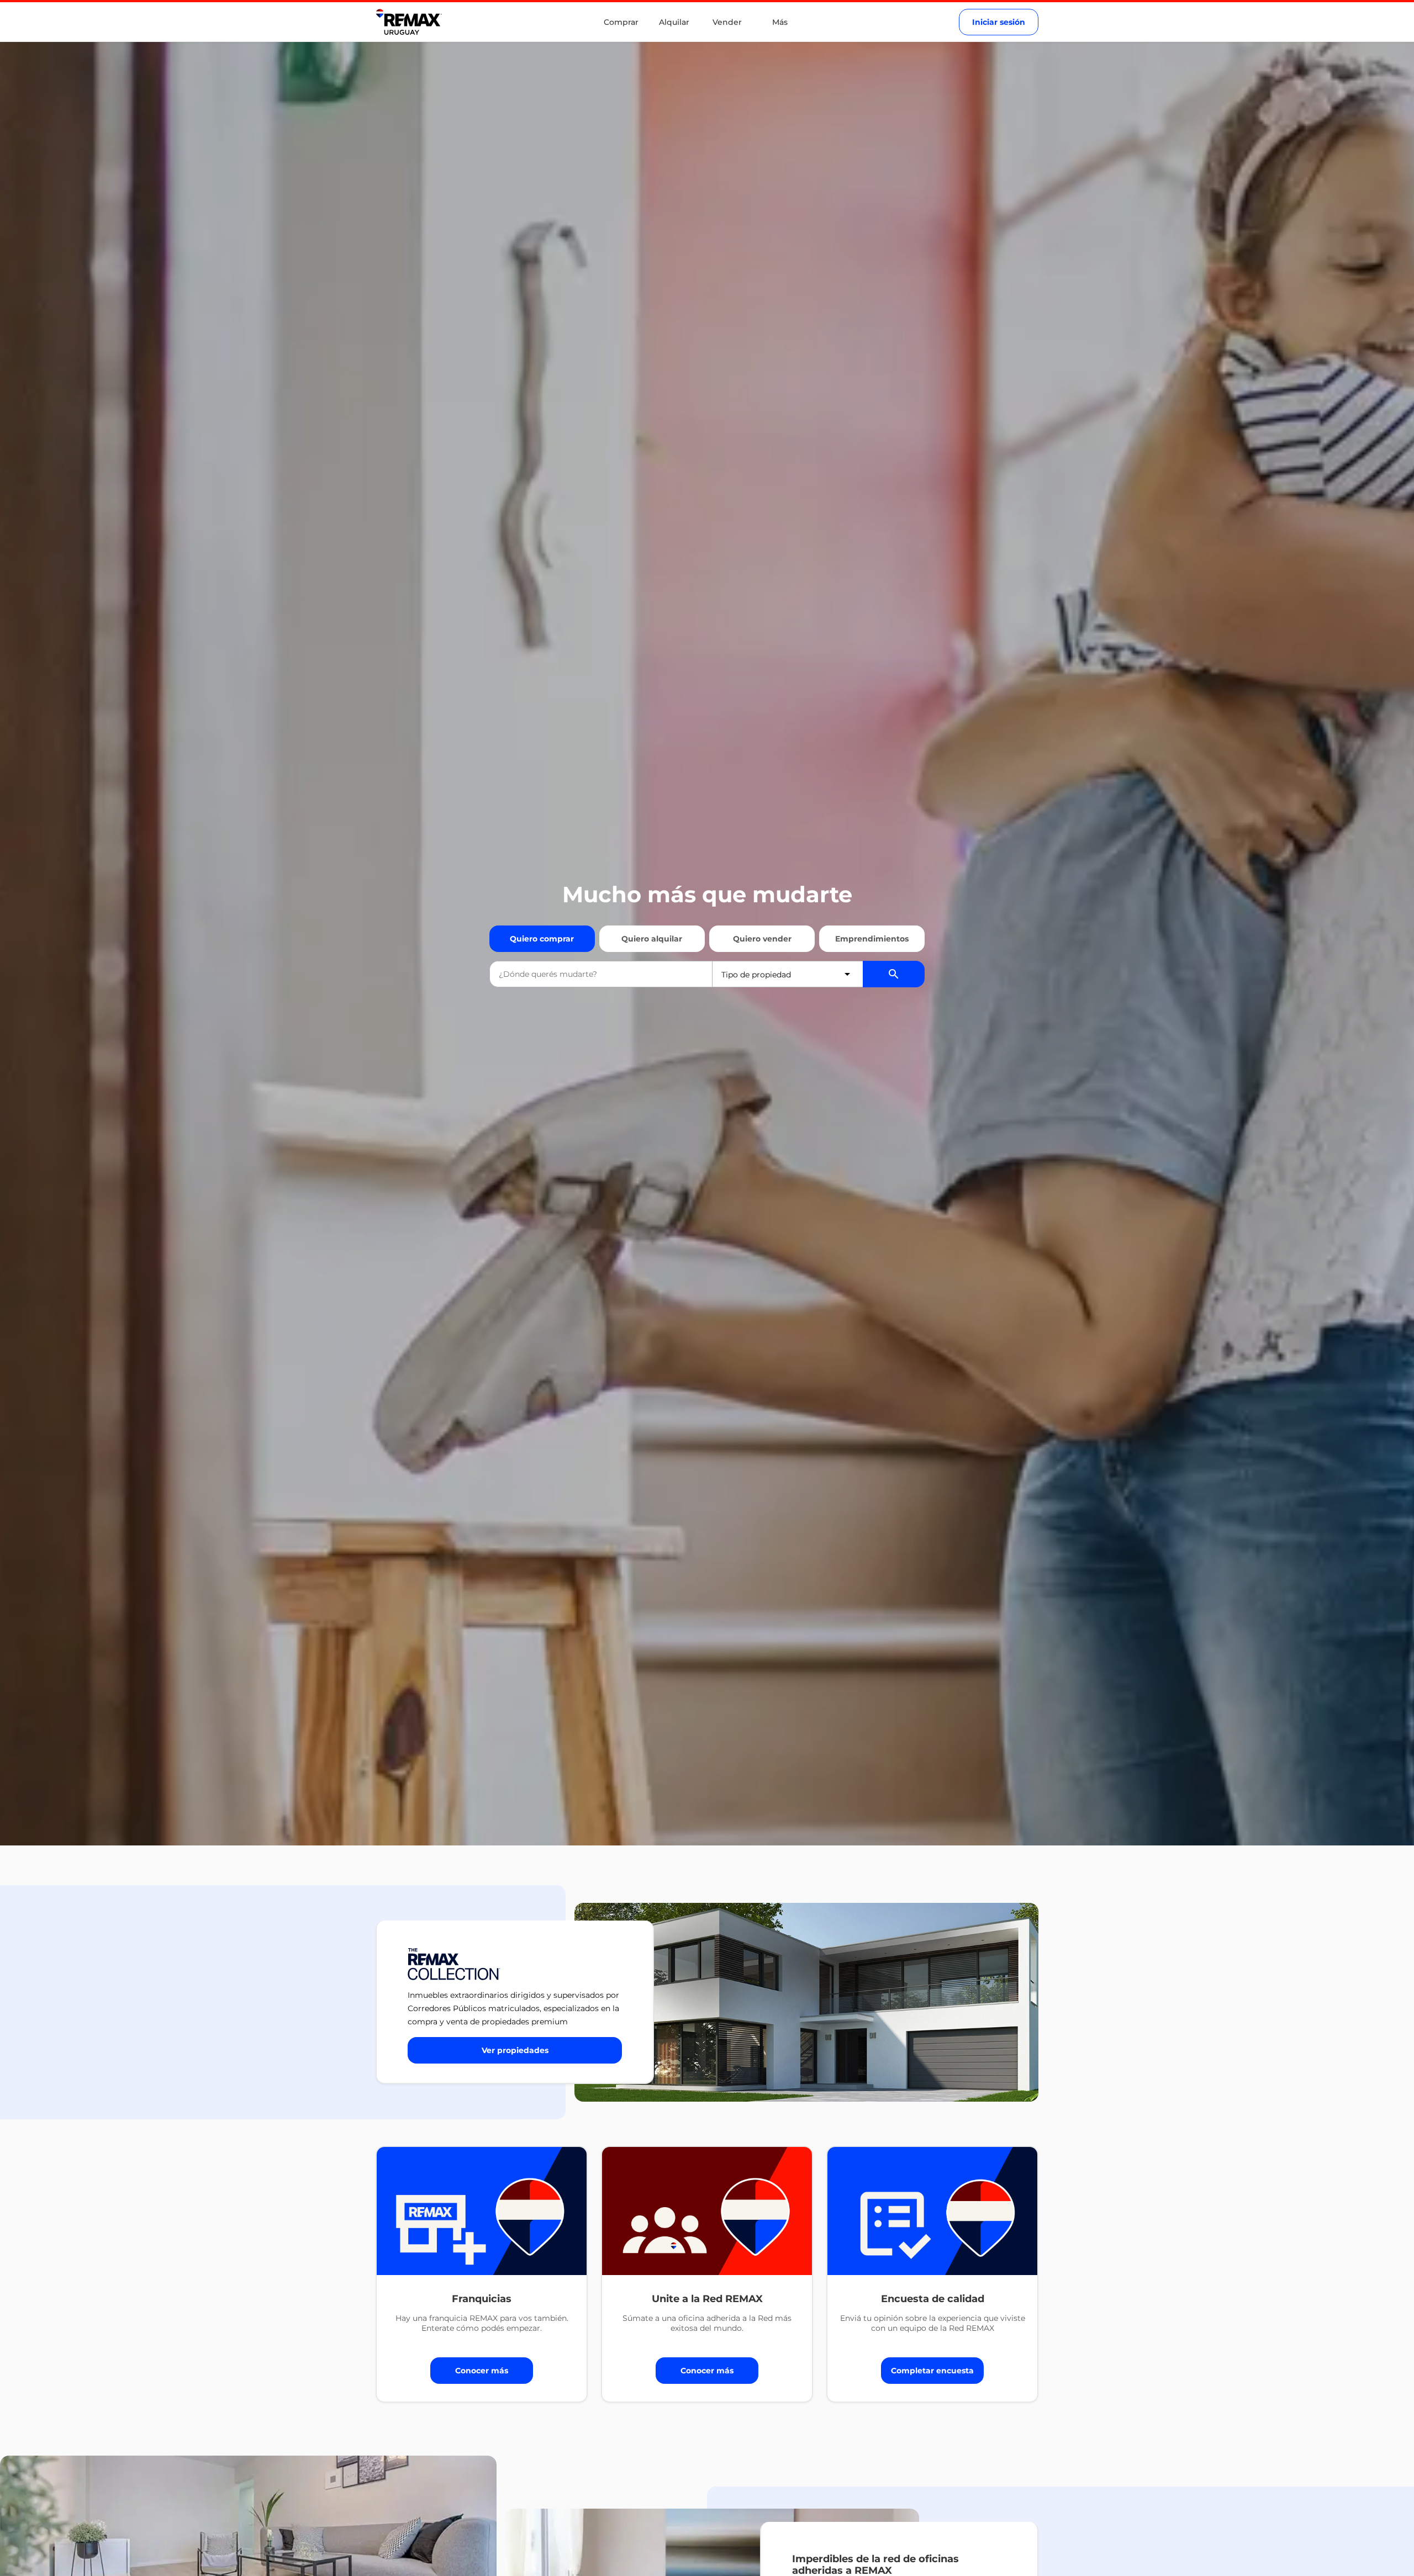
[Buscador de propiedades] (894, 974)
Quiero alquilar (652, 939)
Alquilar (674, 22)
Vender (727, 22)
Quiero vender (762, 939)
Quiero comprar (542, 939)
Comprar (621, 22)
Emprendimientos (872, 939)
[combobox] (601, 974)
